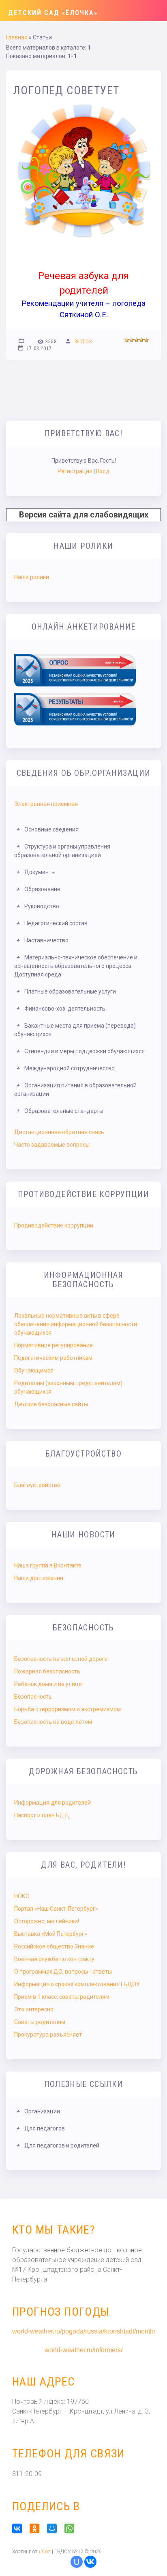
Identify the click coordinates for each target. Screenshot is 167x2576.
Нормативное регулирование (54, 1345)
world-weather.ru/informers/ (83, 2350)
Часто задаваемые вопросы (52, 1145)
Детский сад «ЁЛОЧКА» (53, 13)
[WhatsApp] (72, 2528)
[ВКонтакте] (20, 2528)
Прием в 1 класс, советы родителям (62, 1997)
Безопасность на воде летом (53, 1722)
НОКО (22, 1896)
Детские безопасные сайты (51, 1404)
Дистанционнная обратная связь (59, 1132)
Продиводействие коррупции (54, 1225)
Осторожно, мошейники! (47, 1921)
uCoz (45, 2551)
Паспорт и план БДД (42, 1815)
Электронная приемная (46, 804)
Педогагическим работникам (53, 1358)
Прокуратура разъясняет (48, 2035)
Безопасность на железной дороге (61, 1659)
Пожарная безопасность (47, 1671)
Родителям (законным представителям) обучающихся (68, 1387)
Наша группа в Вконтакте (48, 1565)
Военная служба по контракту (54, 1959)
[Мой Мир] (55, 2528)
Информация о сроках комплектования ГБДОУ (77, 1984)
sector (83, 342)
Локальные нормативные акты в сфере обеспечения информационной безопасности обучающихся (76, 1324)
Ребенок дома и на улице (48, 1684)
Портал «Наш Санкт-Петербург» (56, 1909)
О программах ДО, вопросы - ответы (63, 1972)
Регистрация (75, 471)
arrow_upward (149, 2558)
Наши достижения (39, 1578)
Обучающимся (34, 1370)
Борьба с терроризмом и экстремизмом (67, 1709)
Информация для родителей (52, 1803)
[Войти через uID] (77, 2562)
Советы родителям (40, 2022)
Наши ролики (32, 577)
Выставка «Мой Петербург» (51, 1934)
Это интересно (34, 2009)
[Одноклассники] (37, 2528)
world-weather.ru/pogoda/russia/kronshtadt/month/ (83, 2331)
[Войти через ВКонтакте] (90, 2562)
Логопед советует (66, 90)
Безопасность (33, 1697)
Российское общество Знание (54, 1946)
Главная (17, 37)
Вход (103, 471)
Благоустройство (37, 1485)
